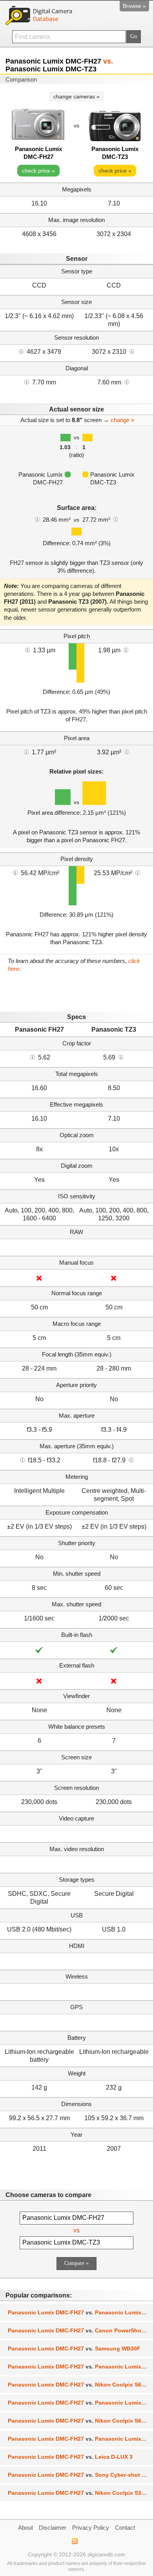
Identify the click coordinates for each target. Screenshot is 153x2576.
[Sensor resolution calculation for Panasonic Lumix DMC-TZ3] (132, 351)
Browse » (134, 6)
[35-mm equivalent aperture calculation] (22, 1460)
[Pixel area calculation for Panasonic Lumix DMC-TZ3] (127, 752)
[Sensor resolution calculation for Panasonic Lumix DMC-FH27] (21, 351)
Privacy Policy (91, 2528)
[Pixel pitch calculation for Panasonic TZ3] (126, 650)
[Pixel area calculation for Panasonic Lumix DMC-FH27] (26, 752)
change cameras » (76, 96)
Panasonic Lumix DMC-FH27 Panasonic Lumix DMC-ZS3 (80, 2439)
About (25, 2528)
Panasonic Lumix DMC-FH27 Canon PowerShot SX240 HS (80, 2330)
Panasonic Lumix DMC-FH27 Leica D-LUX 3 (70, 2457)
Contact (125, 2528)
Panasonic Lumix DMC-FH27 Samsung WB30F (74, 2348)
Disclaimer (53, 2528)
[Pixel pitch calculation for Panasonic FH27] (27, 650)
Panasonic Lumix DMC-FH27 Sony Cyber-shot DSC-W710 (80, 2475)
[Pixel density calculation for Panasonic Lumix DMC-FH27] (15, 872)
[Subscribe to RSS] (74, 2541)
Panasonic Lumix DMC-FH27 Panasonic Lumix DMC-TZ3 (80, 2312)
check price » (38, 171)
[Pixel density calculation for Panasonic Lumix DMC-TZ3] (138, 872)
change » (122, 420)
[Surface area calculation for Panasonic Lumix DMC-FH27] (37, 519)
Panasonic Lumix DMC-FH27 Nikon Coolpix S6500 (79, 2421)
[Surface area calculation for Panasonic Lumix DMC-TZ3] (116, 519)
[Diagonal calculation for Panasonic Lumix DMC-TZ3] (127, 382)
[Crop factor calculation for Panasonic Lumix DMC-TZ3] (121, 1057)
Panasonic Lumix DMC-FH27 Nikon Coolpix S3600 (79, 2493)
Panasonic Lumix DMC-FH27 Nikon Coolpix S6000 (79, 2385)
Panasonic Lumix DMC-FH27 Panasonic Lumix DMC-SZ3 (80, 2367)
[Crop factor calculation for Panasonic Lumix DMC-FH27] (33, 1057)
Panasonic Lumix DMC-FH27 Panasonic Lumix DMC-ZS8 (80, 2403)
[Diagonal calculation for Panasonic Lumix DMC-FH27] (27, 382)
